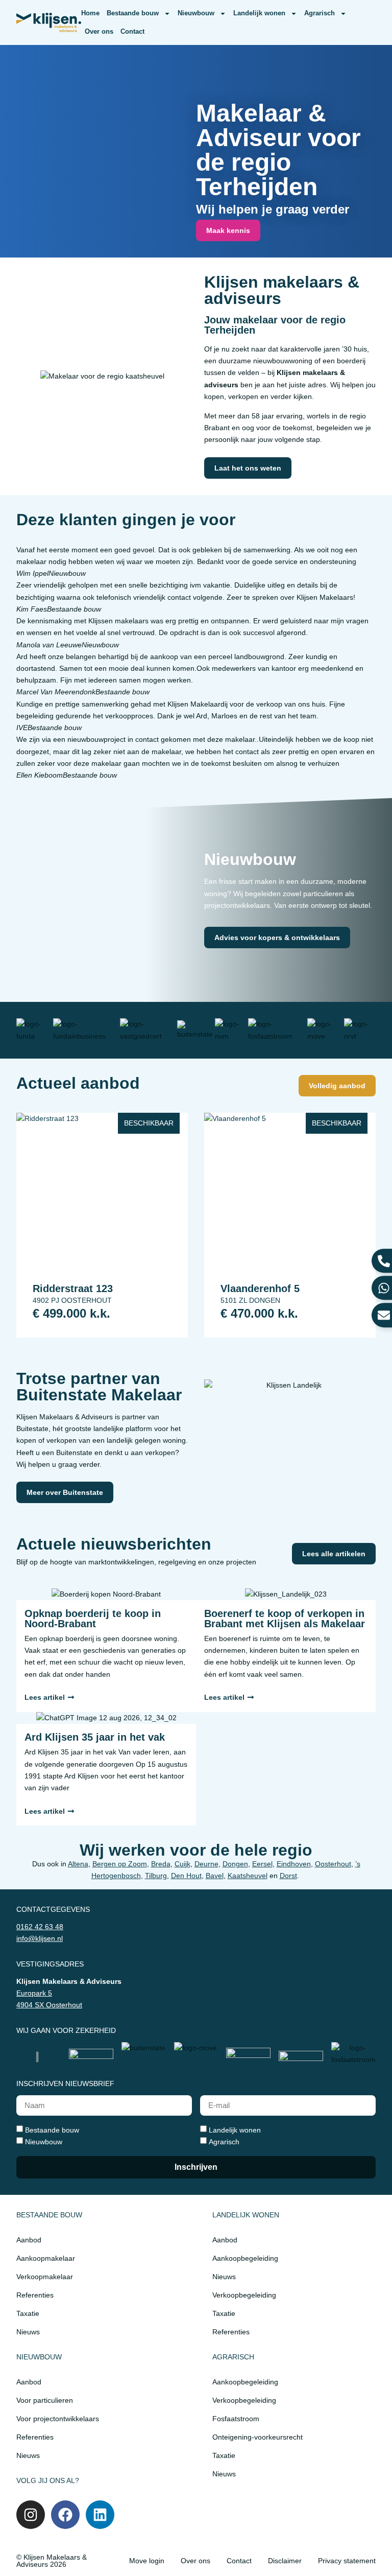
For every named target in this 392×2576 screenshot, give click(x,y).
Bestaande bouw (133, 13)
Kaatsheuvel (248, 1876)
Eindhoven (294, 1864)
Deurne (206, 1864)
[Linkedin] (100, 2515)
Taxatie (28, 2313)
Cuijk (182, 1864)
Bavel (215, 1876)
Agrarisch (320, 13)
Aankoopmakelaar (46, 2258)
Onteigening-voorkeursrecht (258, 2437)
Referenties (35, 2295)
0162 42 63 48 (40, 1927)
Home (90, 13)
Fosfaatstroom (236, 2419)
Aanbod (29, 2240)
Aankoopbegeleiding (245, 2258)
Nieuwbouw (196, 13)
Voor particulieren (45, 2400)
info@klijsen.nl (40, 1938)
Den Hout (186, 1876)
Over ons (99, 31)
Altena (78, 1864)
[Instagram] (31, 2515)
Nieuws (28, 2332)
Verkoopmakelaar (45, 2277)
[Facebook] (65, 2515)
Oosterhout (333, 1864)
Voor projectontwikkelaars (58, 2419)
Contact (132, 31)
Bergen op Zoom (120, 1864)
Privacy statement (347, 2561)
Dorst (288, 1876)
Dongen (235, 1864)
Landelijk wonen (259, 13)
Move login (147, 2561)
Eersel (262, 1864)
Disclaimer (285, 2561)
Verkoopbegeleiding (244, 2295)
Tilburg (156, 1876)
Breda (161, 1864)
